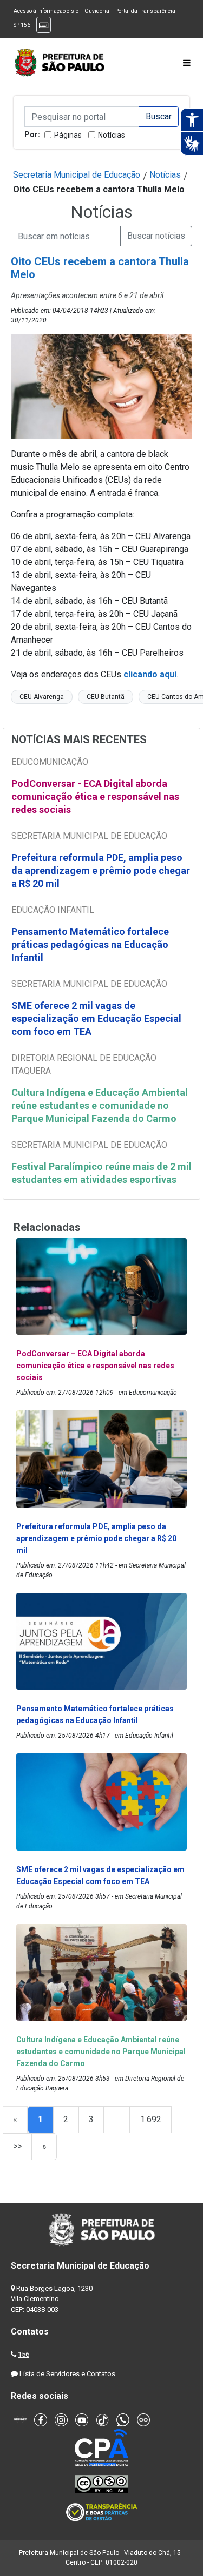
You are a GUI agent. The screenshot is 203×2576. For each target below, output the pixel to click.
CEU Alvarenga (42, 697)
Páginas (68, 135)
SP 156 (22, 25)
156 (24, 2354)
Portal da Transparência (145, 11)
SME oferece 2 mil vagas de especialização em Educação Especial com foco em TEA (96, 1018)
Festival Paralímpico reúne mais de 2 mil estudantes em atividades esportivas (101, 1173)
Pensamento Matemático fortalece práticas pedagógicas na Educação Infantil (90, 944)
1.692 (151, 2119)
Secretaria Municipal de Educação (77, 175)
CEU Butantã (106, 697)
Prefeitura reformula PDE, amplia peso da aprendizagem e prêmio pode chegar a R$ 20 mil (101, 870)
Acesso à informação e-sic (46, 11)
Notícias (112, 135)
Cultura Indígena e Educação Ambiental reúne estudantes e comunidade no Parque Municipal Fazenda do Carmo (100, 1105)
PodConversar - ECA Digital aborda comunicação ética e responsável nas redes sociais (95, 796)
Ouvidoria (97, 11)
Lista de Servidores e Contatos (67, 2374)
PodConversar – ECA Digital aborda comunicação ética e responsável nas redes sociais (95, 1366)
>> (17, 2146)
